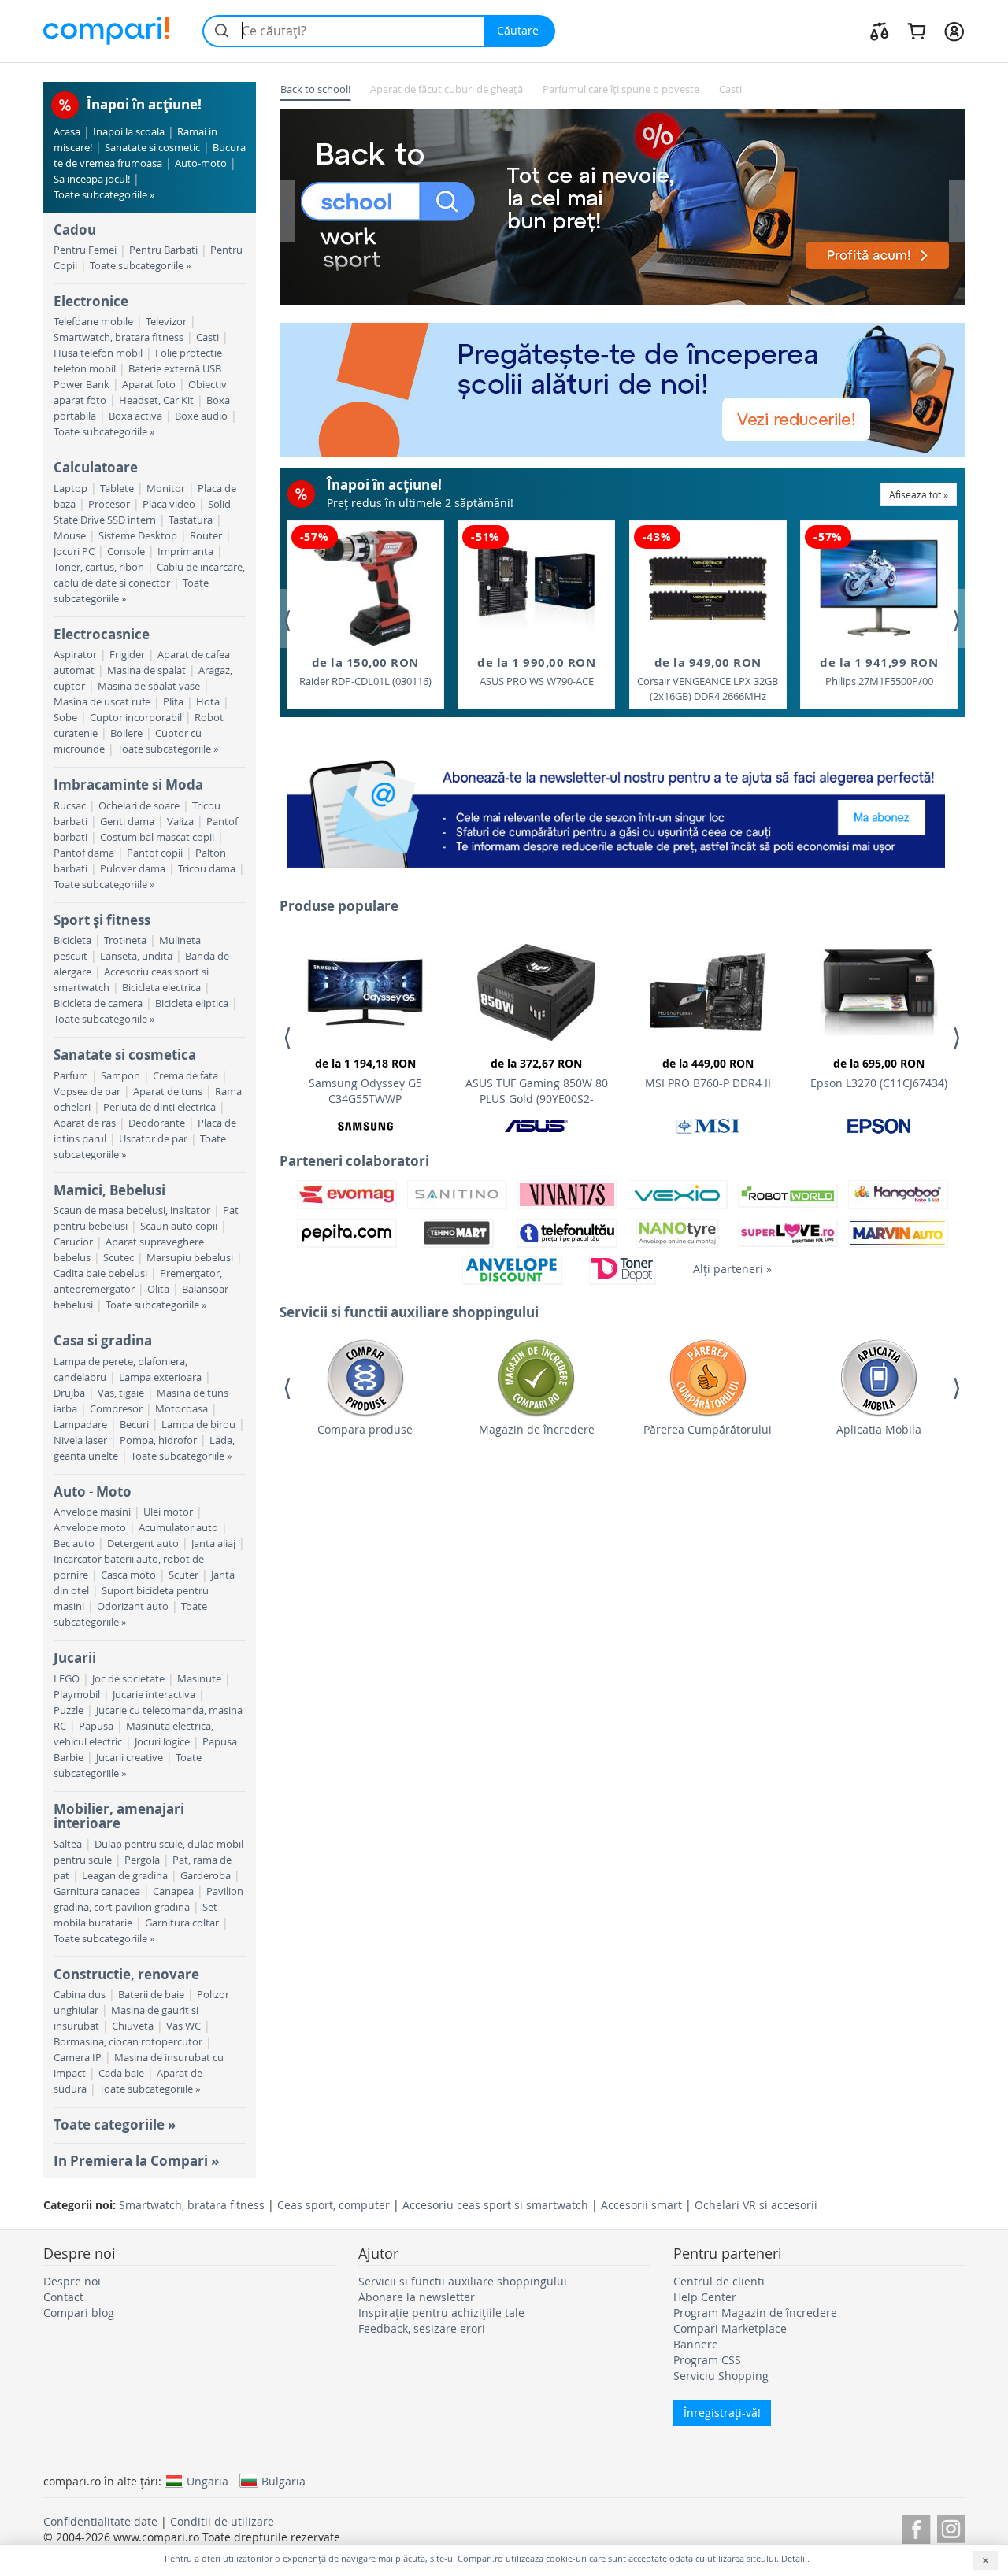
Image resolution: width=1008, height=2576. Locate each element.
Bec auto (74, 1543)
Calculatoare (96, 467)
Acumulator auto (178, 1528)
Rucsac (70, 806)
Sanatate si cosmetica (125, 1055)
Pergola (142, 1860)
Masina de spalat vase (149, 686)
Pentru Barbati (163, 250)
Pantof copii (155, 853)
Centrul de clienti (719, 2281)
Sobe (65, 718)
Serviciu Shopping (721, 2376)
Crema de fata (185, 1076)
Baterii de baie (151, 1995)
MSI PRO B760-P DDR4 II (708, 1073)
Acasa (67, 132)
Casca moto (128, 1575)
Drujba (69, 1393)
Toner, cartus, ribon (99, 567)
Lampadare (80, 1425)
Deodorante (157, 1123)
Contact (63, 2297)
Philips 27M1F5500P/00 (879, 671)
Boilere (126, 733)
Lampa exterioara (160, 1377)
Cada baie (121, 2073)
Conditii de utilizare (222, 2521)
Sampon (120, 1076)
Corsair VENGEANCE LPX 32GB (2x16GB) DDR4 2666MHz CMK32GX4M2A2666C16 (708, 679)
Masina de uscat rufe (102, 702)
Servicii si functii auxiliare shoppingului (463, 2281)
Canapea (173, 1891)
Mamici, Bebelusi (109, 1190)
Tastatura (191, 520)
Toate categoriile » (115, 2124)
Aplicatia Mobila (879, 1429)
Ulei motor (168, 1512)
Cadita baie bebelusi (100, 1273)
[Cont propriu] (954, 31)
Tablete (117, 489)
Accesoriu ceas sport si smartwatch (495, 2205)
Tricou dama (207, 869)
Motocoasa (182, 1409)
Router (206, 536)
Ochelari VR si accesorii (756, 2205)
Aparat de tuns (168, 1092)
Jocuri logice (162, 1742)
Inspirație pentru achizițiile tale (441, 2313)
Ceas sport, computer (334, 2205)
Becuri (134, 1425)
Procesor (109, 504)
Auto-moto (201, 163)
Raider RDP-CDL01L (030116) (365, 671)
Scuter (183, 1575)
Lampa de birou (198, 1425)
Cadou (75, 229)
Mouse (70, 536)
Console (126, 551)
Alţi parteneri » (732, 1269)
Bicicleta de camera (98, 1003)
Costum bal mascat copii (157, 837)
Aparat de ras (85, 1123)
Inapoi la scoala (129, 132)
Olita (158, 1289)
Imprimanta (185, 551)
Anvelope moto (90, 1528)
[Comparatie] (880, 31)
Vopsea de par (87, 1092)
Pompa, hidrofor (158, 1440)
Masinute (199, 1679)
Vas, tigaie (121, 1393)
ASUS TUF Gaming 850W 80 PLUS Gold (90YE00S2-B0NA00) (537, 1083)
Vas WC (183, 2026)
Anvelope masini (92, 1512)
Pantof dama (84, 853)
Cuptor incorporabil (136, 718)
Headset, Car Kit (156, 400)
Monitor (166, 489)
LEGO (67, 1679)
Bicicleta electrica (161, 988)
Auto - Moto (93, 1492)
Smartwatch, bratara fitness (119, 337)
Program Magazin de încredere (755, 2313)
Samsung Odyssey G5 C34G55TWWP (365, 1081)
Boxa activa (135, 416)
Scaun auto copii (179, 1226)
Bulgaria (283, 2481)
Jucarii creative (130, 1758)
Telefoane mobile (93, 322)
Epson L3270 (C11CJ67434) (879, 1073)
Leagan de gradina (125, 1876)
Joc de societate (128, 1679)
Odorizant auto (133, 1606)
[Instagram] (951, 2527)
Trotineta (125, 940)
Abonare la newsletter (417, 2297)
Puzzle (69, 1710)
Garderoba (206, 1876)
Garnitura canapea (97, 1891)
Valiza (180, 822)
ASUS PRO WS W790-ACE (536, 671)
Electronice (91, 301)
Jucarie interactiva (154, 1695)
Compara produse (365, 1429)
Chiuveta (133, 2026)
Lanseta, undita (136, 956)
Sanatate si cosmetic (152, 148)
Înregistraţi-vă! (722, 2413)
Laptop (70, 489)
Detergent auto (143, 1543)
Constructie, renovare (126, 1974)
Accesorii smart (641, 2205)
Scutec (119, 1258)
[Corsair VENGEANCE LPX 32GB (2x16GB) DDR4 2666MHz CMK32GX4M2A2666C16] (708, 588)
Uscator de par (153, 1139)
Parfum (71, 1076)
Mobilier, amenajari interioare (119, 1816)
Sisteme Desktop (138, 536)
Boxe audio (201, 416)
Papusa (96, 1726)
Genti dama (127, 822)
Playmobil (77, 1695)
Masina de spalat (146, 670)
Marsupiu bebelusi (190, 1258)
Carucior (73, 1242)
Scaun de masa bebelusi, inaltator (132, 1210)
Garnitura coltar (182, 1923)
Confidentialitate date (100, 2521)
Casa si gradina (103, 1340)
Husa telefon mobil (98, 353)
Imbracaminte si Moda (128, 785)
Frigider (127, 655)
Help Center (705, 2297)
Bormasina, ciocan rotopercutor (128, 2042)
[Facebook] (916, 2527)
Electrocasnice (102, 634)
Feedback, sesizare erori (422, 2328)
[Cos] (916, 31)
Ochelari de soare (139, 806)
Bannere (696, 2344)
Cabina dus (80, 1995)
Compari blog (79, 2313)
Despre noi (72, 2281)
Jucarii (75, 1658)
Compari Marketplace (730, 2328)
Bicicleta (72, 940)
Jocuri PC (74, 551)
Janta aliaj (213, 1543)
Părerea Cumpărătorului (708, 1429)
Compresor (116, 1409)
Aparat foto (149, 385)
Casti (208, 337)
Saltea (68, 1844)
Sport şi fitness (102, 920)
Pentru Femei (85, 250)
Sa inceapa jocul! (92, 179)
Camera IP (78, 2058)
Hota (208, 702)
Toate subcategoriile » (104, 195)
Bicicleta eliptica (192, 1003)
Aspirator (75, 655)
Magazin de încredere (537, 1429)
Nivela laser (80, 1440)
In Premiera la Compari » (136, 2161)
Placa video (169, 504)
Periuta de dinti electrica (159, 1107)
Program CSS (707, 2360)
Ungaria (208, 2481)
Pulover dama (133, 869)
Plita (173, 702)
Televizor (166, 322)
